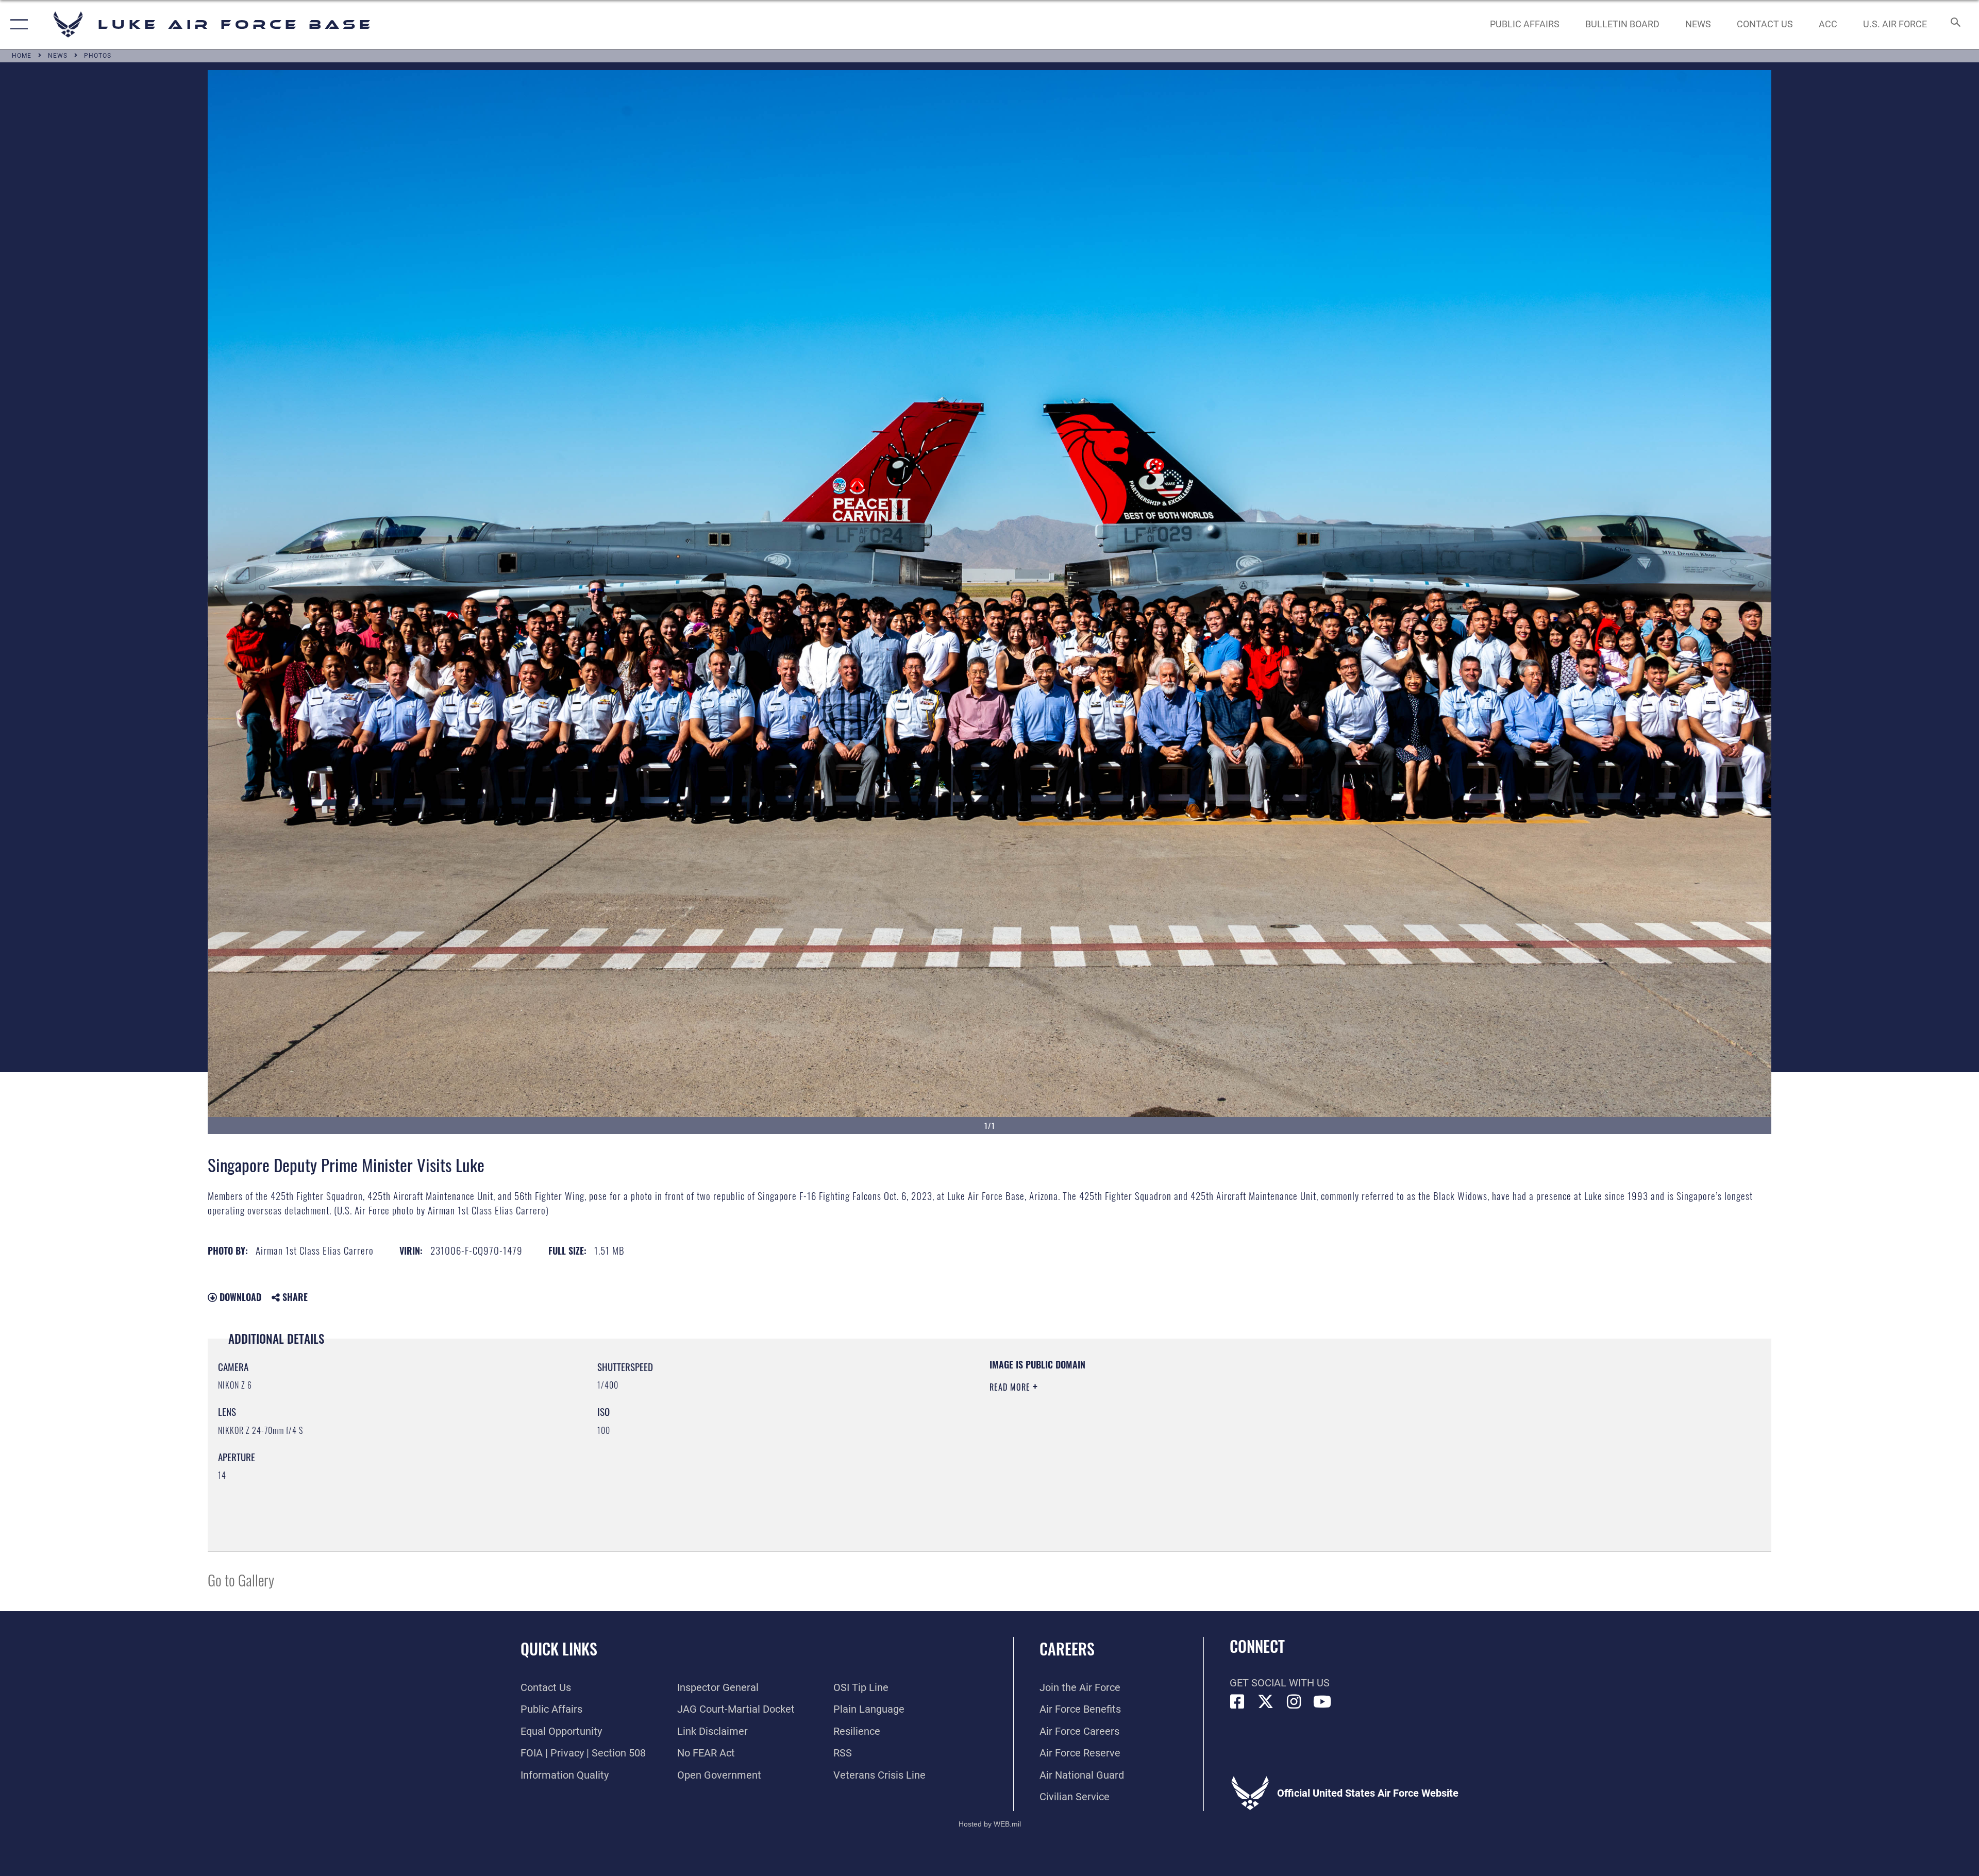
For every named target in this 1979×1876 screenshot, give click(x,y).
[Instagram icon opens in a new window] (1294, 1702)
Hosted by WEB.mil (990, 1824)
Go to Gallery (241, 1579)
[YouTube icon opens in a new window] (1322, 1702)
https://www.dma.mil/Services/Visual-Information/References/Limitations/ (1317, 1424)
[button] (17, 24)
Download (239, 1297)
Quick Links (559, 1649)
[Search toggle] (1955, 24)
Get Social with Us (1280, 1683)
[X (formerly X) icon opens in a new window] (1266, 1702)
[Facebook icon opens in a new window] (1237, 1702)
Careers (1067, 1649)
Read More (1011, 1387)
